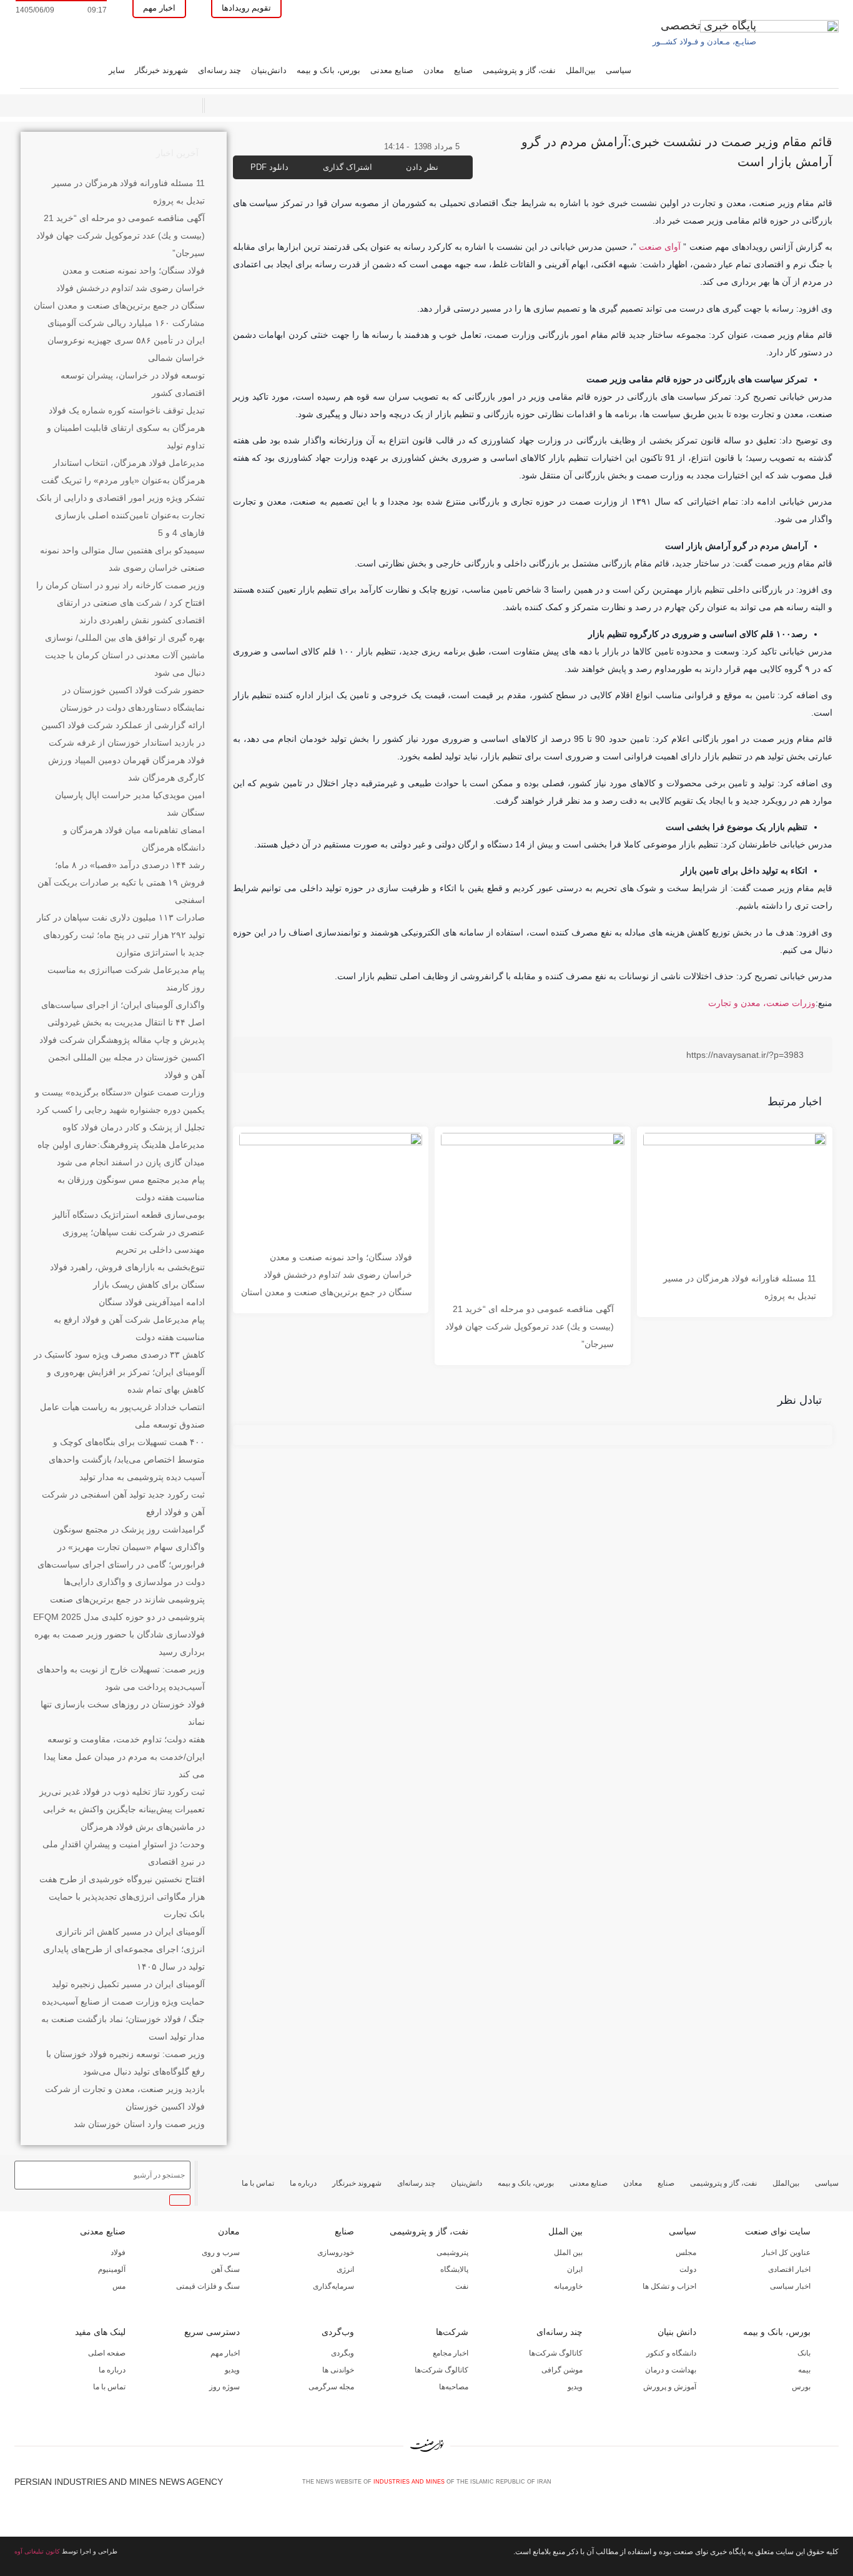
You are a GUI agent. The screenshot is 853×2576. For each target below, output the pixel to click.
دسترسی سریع (212, 2332)
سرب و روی (221, 2253)
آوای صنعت (660, 247)
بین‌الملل (581, 70)
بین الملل (565, 2231)
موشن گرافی (562, 2370)
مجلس (686, 2253)
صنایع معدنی (392, 70)
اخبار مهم (225, 2353)
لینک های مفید (100, 2332)
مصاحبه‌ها (454, 2387)
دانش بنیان (677, 2332)
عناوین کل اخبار (786, 2253)
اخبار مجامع (451, 2353)
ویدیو (575, 2387)
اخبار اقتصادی (789, 2269)
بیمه (804, 2370)
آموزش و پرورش (670, 2387)
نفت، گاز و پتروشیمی (519, 70)
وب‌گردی (338, 2332)
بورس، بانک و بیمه (328, 70)
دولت (688, 2269)
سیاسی (619, 70)
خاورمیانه (568, 2286)
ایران (575, 2269)
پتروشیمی (452, 2253)
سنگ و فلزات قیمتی (208, 2286)
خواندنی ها (338, 2370)
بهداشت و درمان (671, 2370)
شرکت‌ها (452, 2332)
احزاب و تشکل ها (669, 2286)
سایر (117, 70)
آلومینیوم (112, 2269)
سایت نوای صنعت (778, 2231)
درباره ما (303, 2183)
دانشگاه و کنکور (671, 2353)
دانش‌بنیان (269, 70)
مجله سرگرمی (331, 2387)
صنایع (463, 70)
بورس (801, 2387)
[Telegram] (833, 2486)
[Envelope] (792, 2486)
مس (119, 2286)
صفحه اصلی (107, 2353)
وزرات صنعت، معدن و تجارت (762, 1003)
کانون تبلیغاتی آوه (37, 2551)
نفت (462, 2286)
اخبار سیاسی (790, 2286)
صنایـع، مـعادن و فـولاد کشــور (704, 42)
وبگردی (343, 2353)
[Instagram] (812, 2486)
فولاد (118, 2253)
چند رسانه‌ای (219, 70)
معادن (434, 70)
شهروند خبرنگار (161, 70)
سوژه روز (224, 2387)
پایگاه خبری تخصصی (708, 26)
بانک (804, 2353)
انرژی (345, 2269)
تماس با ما (258, 2183)
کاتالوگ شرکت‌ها (556, 2353)
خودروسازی (336, 2253)
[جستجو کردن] (180, 2200)
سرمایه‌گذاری (333, 2286)
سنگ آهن (225, 2269)
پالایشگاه (454, 2269)
